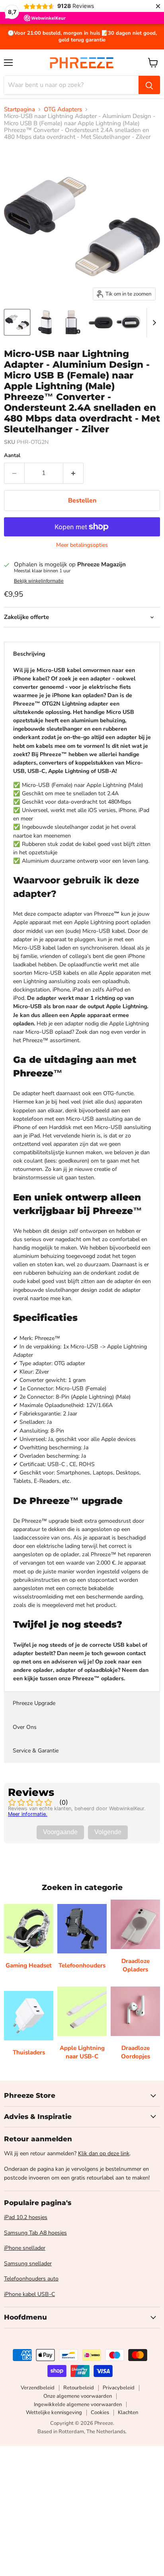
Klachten (128, 2412)
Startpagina (20, 109)
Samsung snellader (28, 2264)
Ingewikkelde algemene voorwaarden (78, 2405)
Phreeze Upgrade (34, 1703)
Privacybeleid (119, 2388)
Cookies (100, 2412)
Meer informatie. (28, 1814)
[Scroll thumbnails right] (153, 323)
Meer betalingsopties (82, 545)
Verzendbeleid (38, 2388)
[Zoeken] (149, 85)
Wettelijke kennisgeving (54, 2412)
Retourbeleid (79, 2388)
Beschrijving (29, 654)
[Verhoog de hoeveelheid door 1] (73, 473)
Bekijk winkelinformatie (39, 581)
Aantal (12, 456)
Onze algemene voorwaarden (78, 2396)
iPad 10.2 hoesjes (26, 2217)
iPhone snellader (25, 2248)
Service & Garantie (36, 1751)
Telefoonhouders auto (31, 2279)
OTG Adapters (63, 109)
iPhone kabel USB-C (29, 2294)
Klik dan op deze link (104, 2153)
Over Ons (25, 1727)
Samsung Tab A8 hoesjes (35, 2233)
